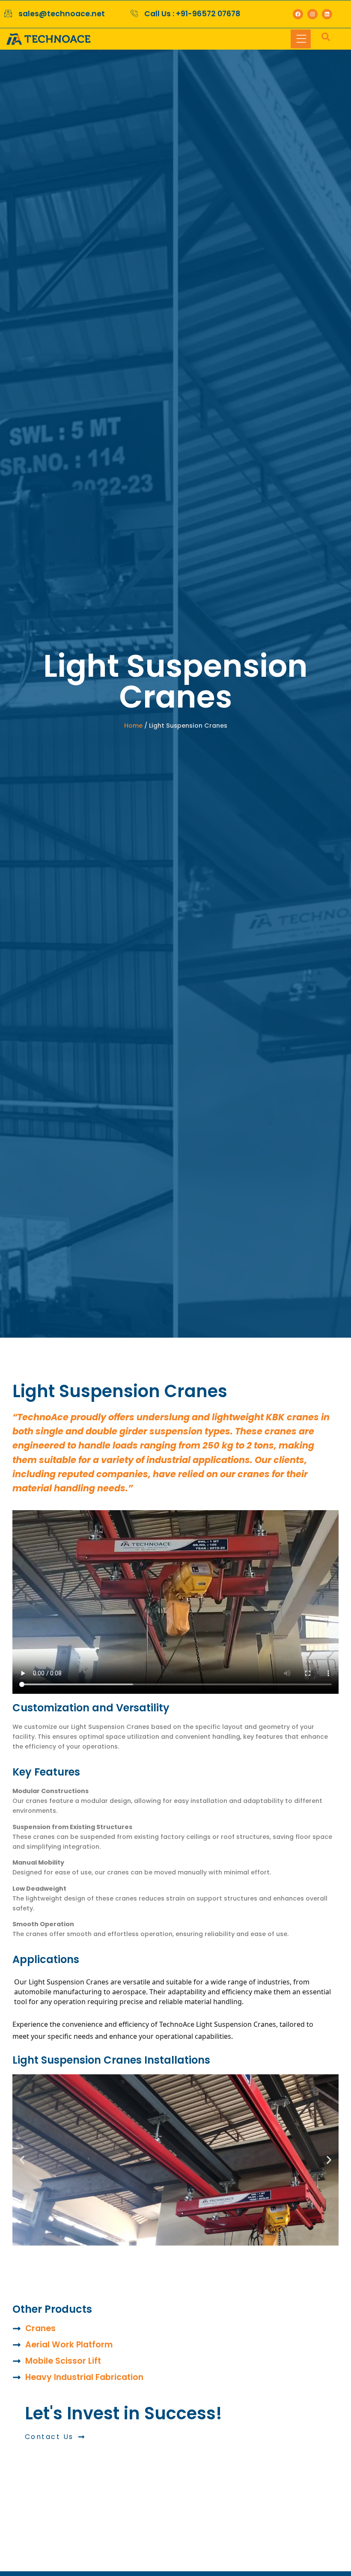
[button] (22, 2160)
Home (133, 726)
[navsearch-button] (321, 39)
